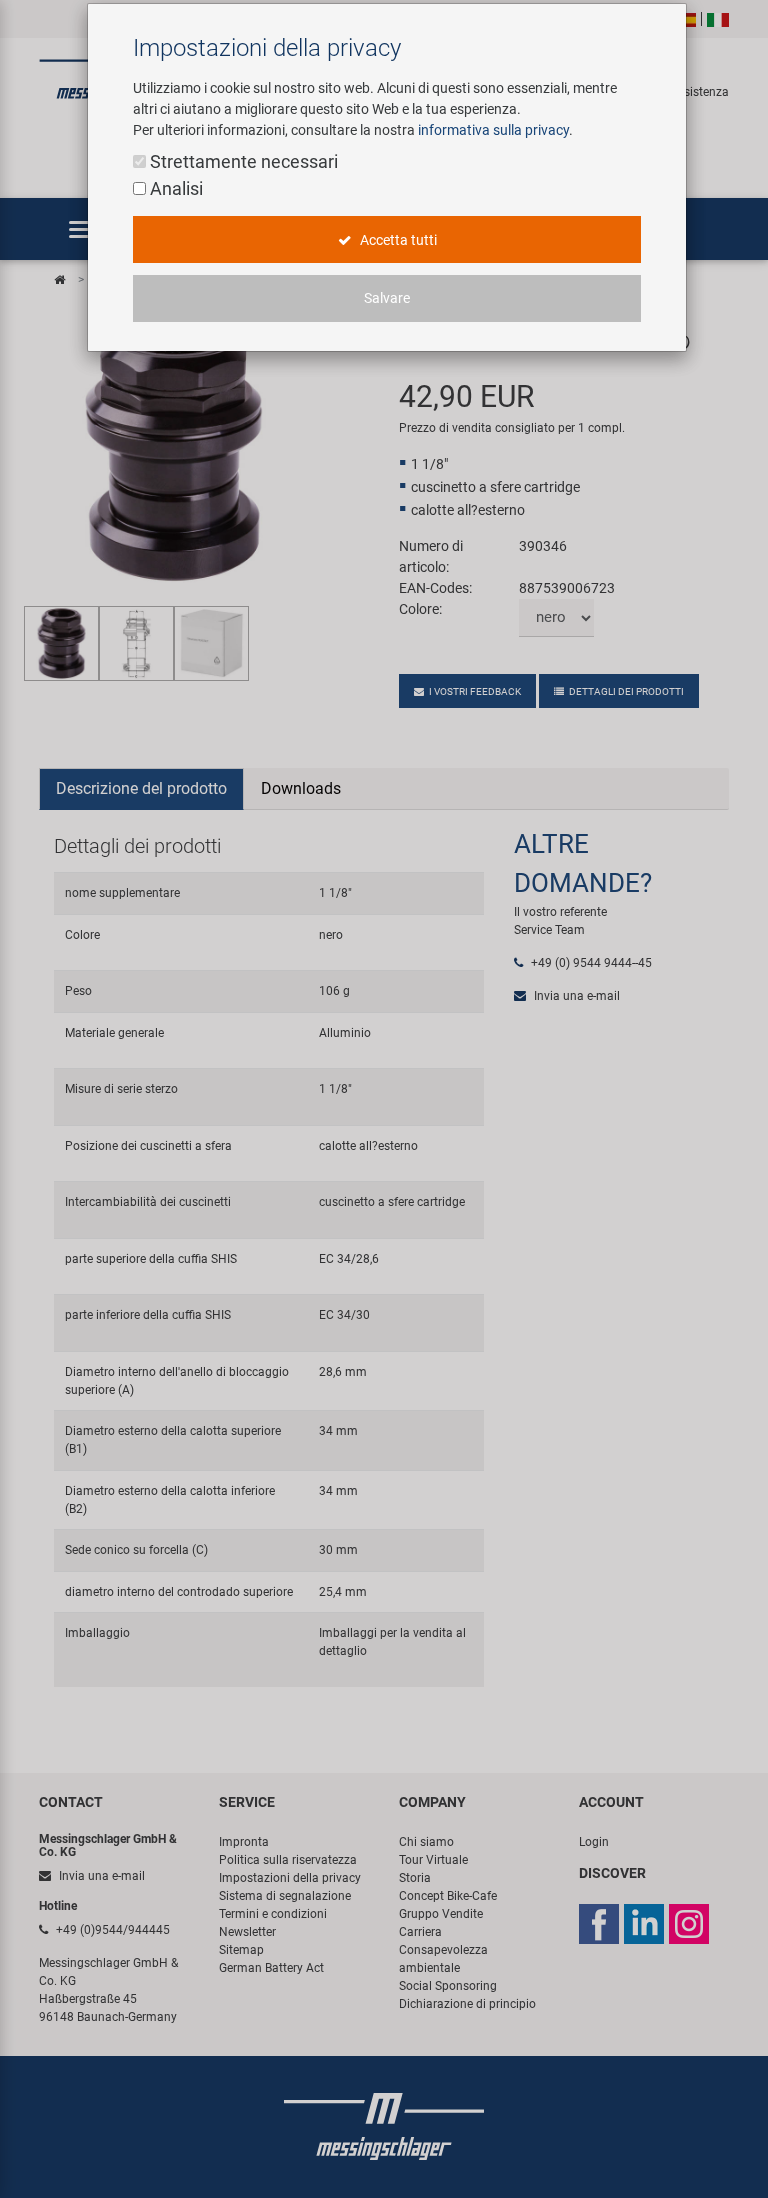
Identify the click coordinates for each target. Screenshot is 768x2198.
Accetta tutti (397, 240)
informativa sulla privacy (493, 130)
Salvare (387, 298)
